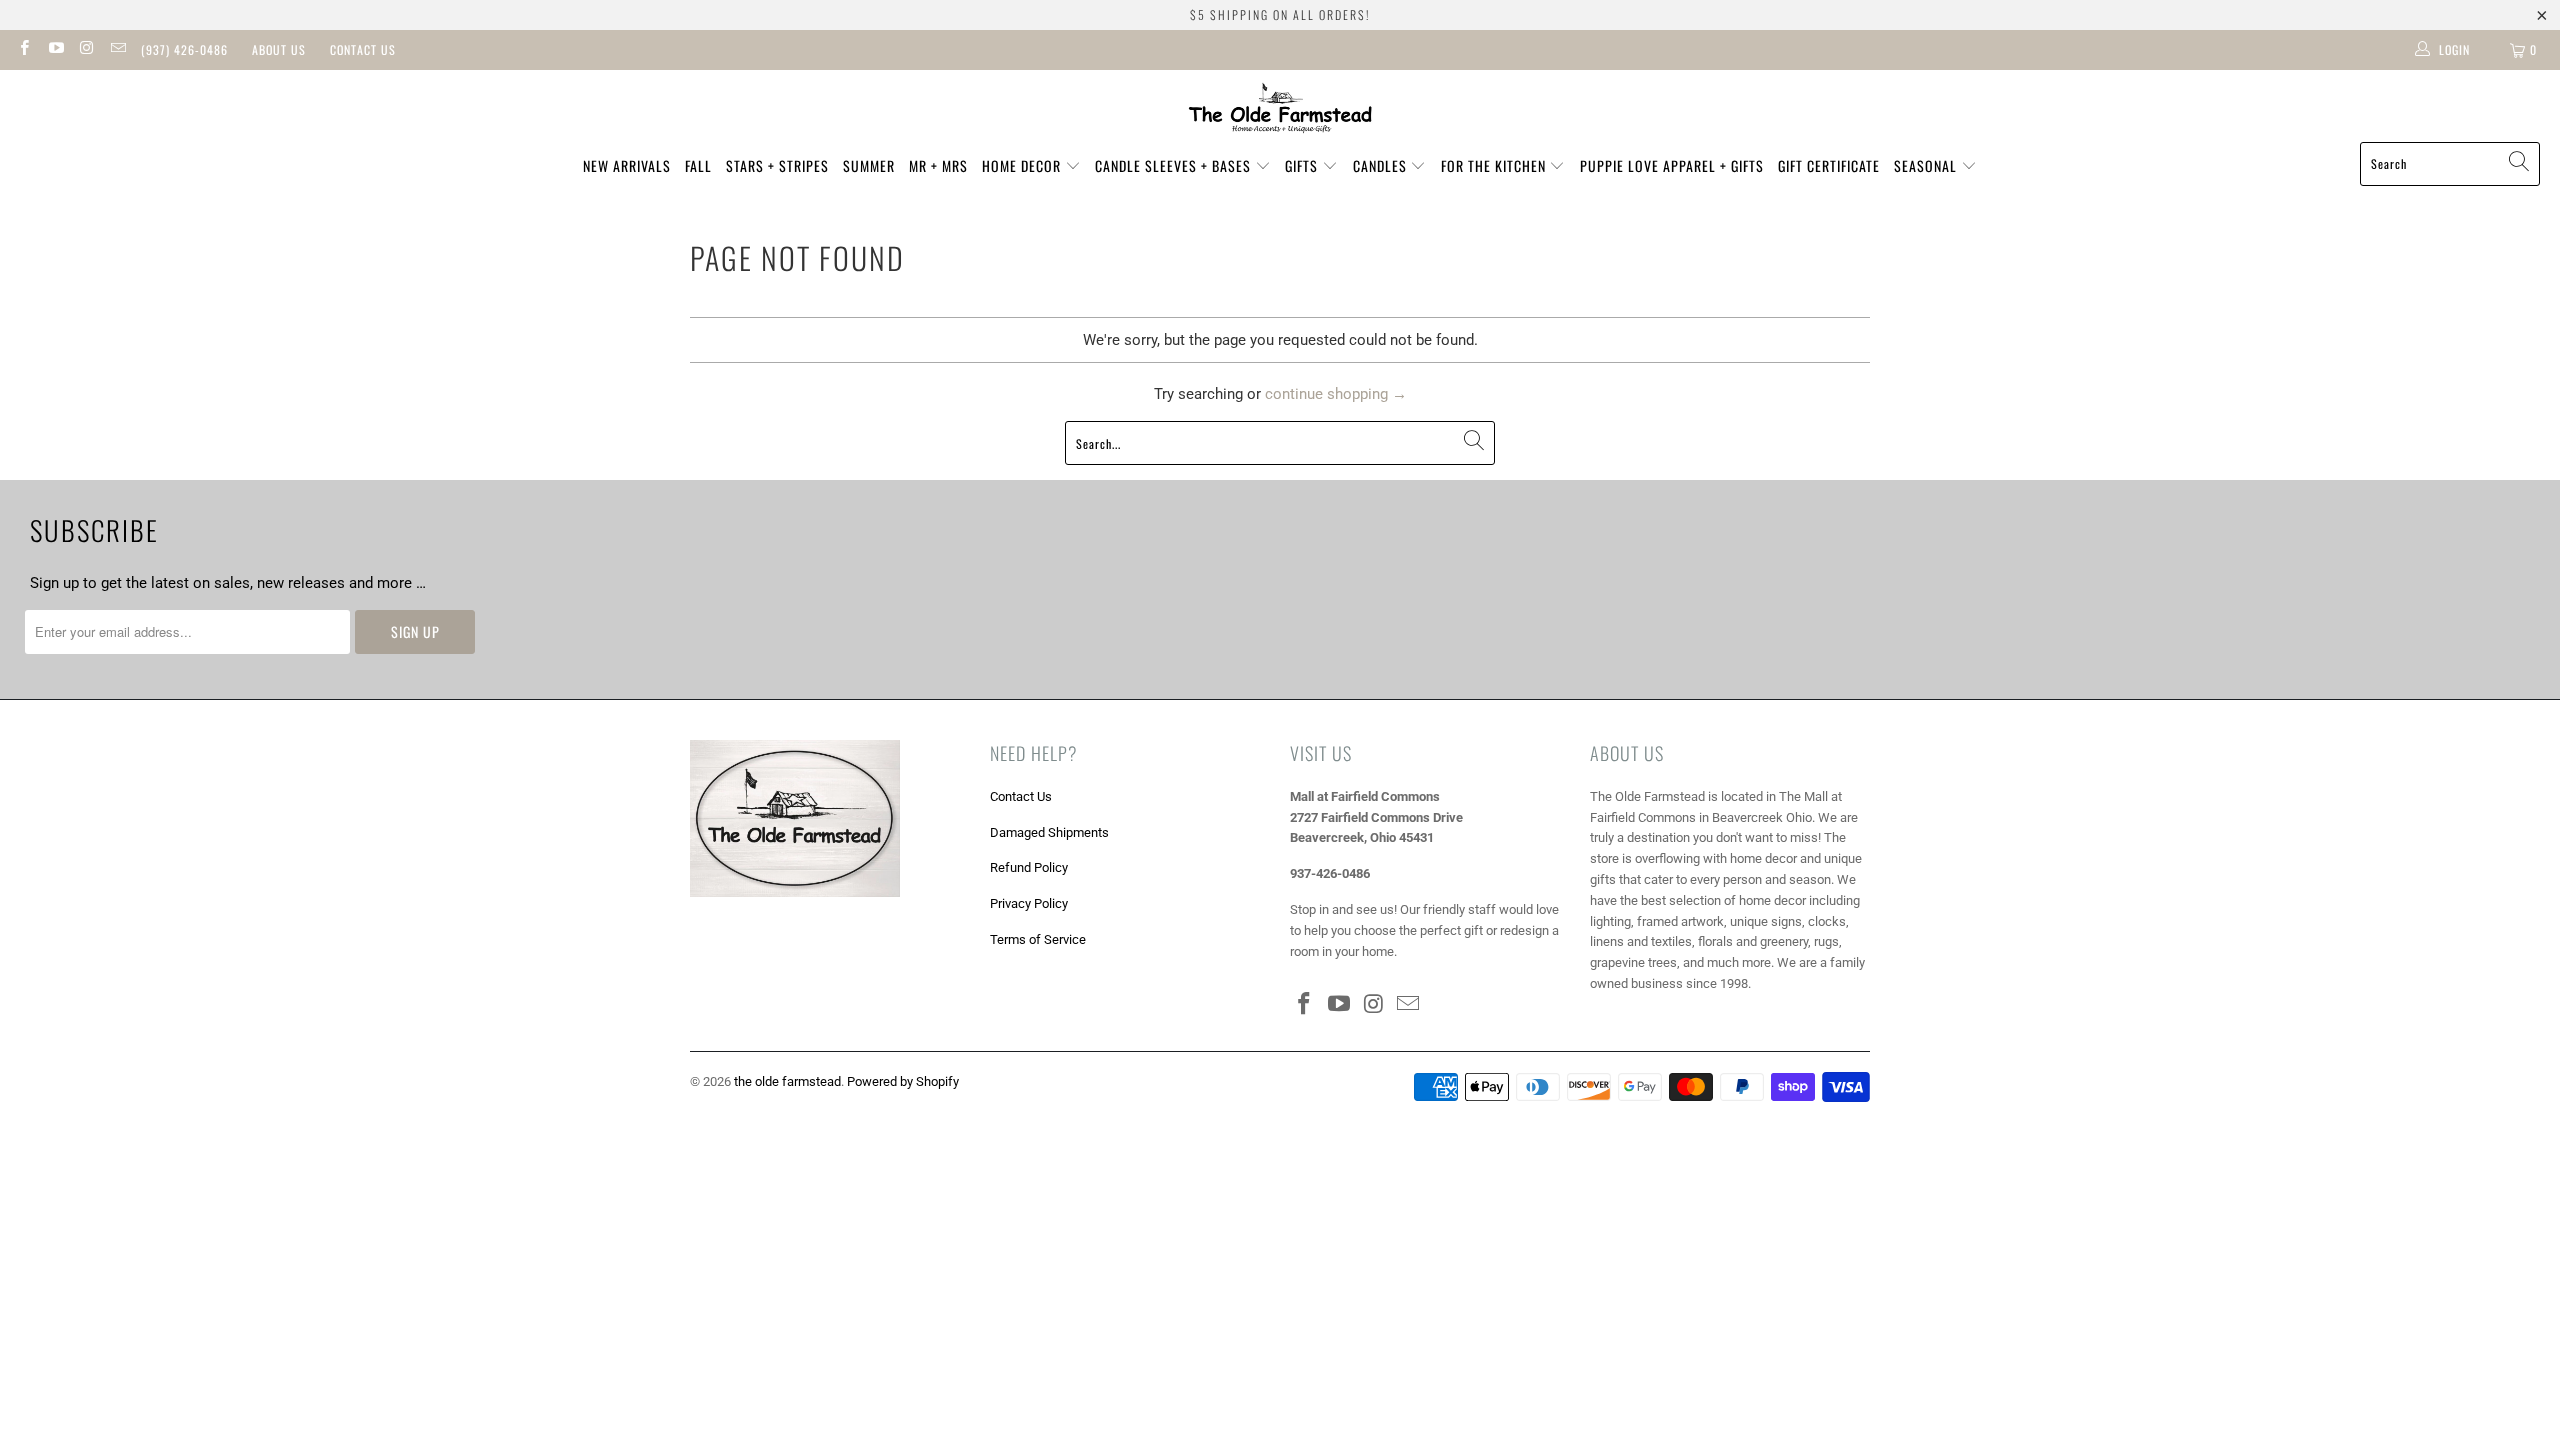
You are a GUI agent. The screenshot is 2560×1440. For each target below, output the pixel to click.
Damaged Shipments (1049, 832)
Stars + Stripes (777, 165)
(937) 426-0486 (184, 49)
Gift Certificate (1829, 165)
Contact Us (363, 49)
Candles (1382, 165)
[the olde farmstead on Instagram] (86, 50)
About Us (279, 49)
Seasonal (1927, 165)
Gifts (1303, 165)
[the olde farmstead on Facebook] (23, 50)
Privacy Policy (1029, 903)
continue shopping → (1336, 394)
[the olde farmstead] (1280, 111)
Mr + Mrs (938, 165)
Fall (698, 165)
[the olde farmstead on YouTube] (54, 50)
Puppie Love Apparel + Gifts (1672, 165)
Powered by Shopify (903, 1081)
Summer (869, 165)
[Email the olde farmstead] (117, 50)
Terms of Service (1038, 939)
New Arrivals (627, 165)
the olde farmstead (787, 1081)
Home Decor (1023, 165)
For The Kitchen (1495, 165)
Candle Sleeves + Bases (1175, 165)
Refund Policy (1029, 867)
